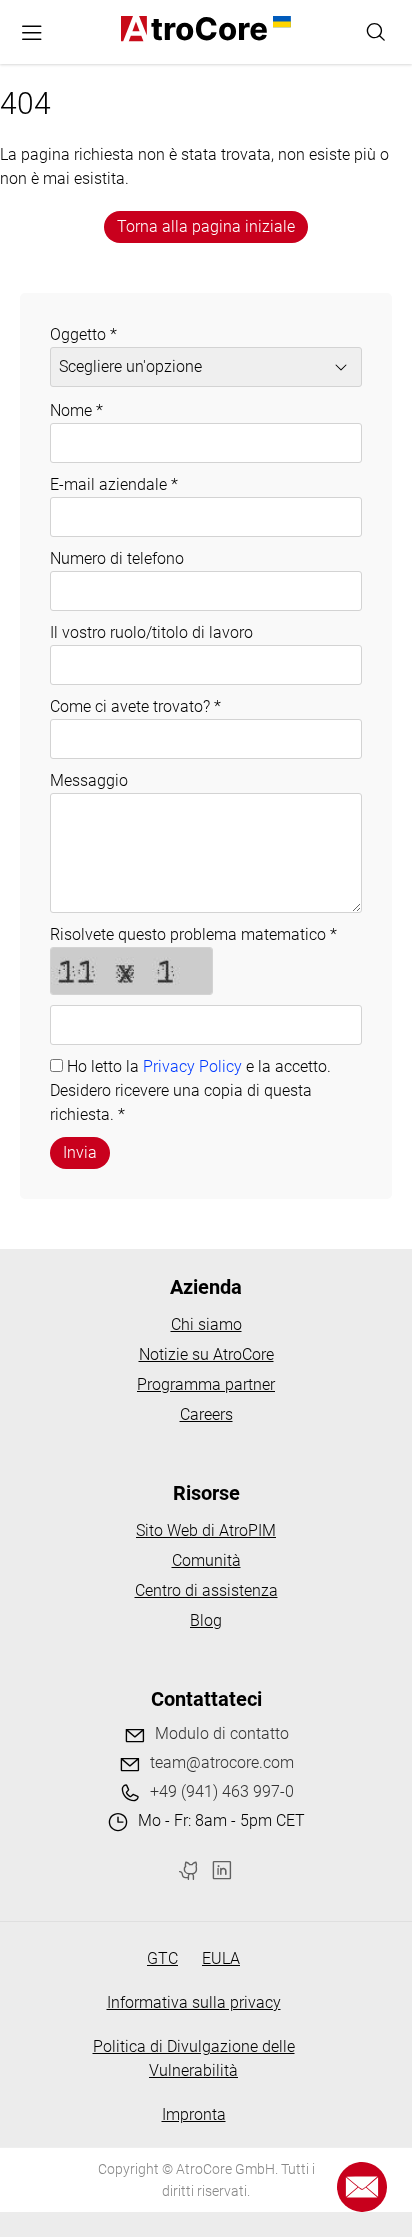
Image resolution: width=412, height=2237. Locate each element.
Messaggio (89, 780)
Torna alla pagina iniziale (206, 226)
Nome (76, 410)
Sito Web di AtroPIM (206, 1530)
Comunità (206, 1560)
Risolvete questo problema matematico (193, 934)
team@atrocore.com (222, 1762)
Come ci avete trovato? (135, 706)
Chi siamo (206, 1324)
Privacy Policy (192, 1066)
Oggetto (83, 334)
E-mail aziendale (114, 484)
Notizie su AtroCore (206, 1354)
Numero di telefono (117, 558)
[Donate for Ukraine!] (279, 22)
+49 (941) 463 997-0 (222, 1791)
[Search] (376, 32)
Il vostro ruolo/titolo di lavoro (151, 632)
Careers (206, 1414)
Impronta (194, 2114)
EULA (221, 1958)
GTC (162, 1958)
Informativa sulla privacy (194, 2002)
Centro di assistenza (206, 1590)
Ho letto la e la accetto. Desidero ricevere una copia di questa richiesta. (190, 1090)
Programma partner (206, 1384)
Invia (80, 1152)
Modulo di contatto (222, 1733)
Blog (206, 1620)
